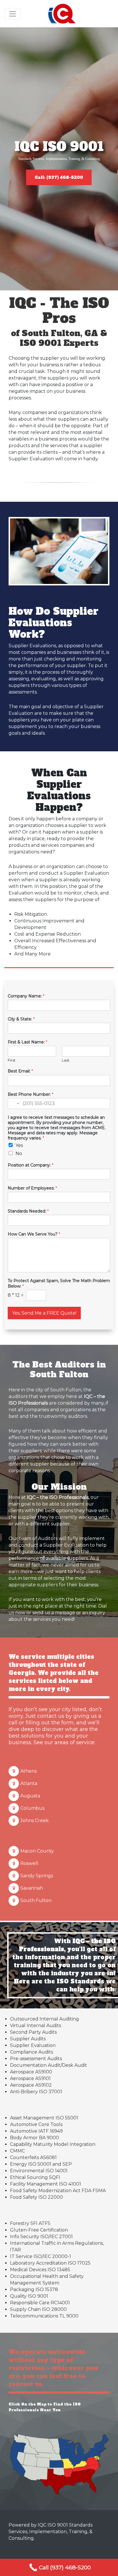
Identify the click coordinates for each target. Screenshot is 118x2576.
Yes (19, 1145)
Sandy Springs (37, 1876)
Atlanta (29, 1783)
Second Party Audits (33, 2032)
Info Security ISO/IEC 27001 (41, 2237)
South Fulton (36, 1900)
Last (66, 1060)
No (19, 1153)
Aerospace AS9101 (30, 2078)
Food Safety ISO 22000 (37, 2197)
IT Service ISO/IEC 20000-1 (41, 2256)
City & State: (21, 1019)
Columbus (32, 1808)
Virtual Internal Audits (36, 2026)
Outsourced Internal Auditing (45, 2019)
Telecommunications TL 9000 (44, 2316)
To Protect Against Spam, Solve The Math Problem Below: (59, 1283)
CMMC (17, 2151)
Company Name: (26, 996)
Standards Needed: (28, 1211)
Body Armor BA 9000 (35, 2138)
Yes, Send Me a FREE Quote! (44, 1313)
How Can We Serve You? (34, 1234)
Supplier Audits (28, 2039)
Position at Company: (31, 1165)
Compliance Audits (32, 2052)
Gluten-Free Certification (39, 2230)
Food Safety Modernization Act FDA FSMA (58, 2191)
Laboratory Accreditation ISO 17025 (50, 2263)
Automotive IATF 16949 (36, 2131)
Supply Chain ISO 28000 (38, 2309)
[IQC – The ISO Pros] (62, 14)
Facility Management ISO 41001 (46, 2184)
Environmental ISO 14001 (39, 2171)
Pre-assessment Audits (36, 2059)
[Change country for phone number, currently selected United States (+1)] (14, 1104)
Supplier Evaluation (33, 2045)
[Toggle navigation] (13, 14)
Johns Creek (35, 1821)
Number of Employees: (32, 1188)
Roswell (29, 1863)
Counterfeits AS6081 (33, 2157)
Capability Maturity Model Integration (53, 2144)
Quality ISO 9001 (29, 2296)
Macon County (37, 1851)
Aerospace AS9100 (31, 2072)
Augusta (30, 1796)
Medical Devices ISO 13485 (40, 2270)
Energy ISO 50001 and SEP (41, 2164)
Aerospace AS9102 (31, 2085)
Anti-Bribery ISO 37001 (36, 2092)
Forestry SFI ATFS (30, 2223)
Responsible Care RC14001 (40, 2303)
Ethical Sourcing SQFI (35, 2177)
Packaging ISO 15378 (34, 2289)
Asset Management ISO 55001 (44, 2118)
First (12, 1060)
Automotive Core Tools (36, 2124)
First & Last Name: (27, 1042)
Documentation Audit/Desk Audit (49, 2065)
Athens (28, 1771)
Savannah (32, 1888)
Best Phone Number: (31, 1094)
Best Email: (20, 1071)
